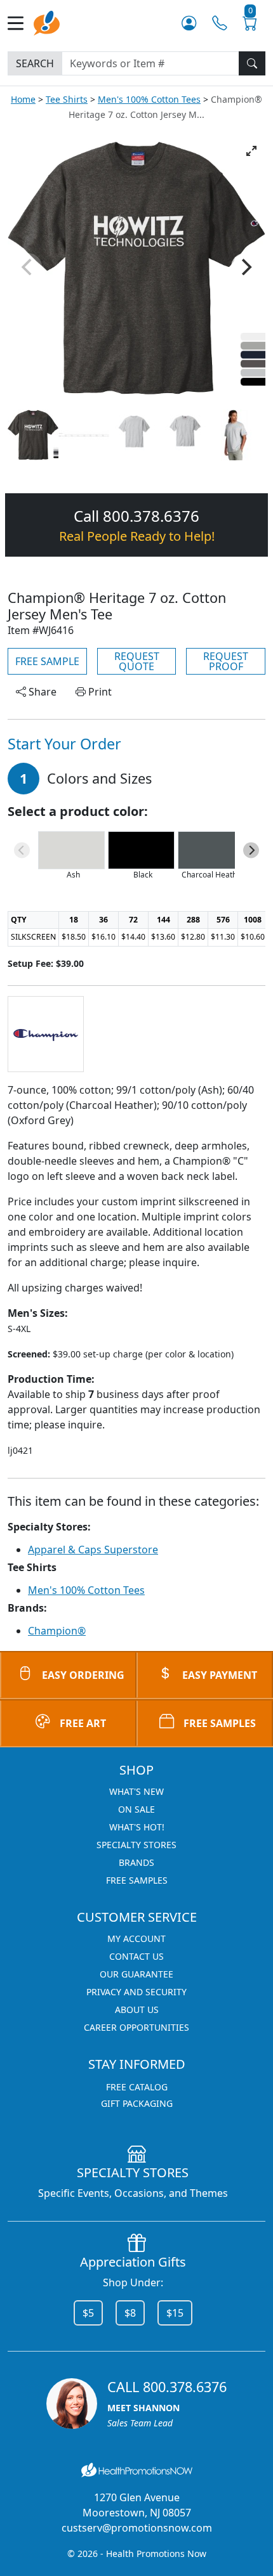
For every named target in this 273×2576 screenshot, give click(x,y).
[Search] (252, 63)
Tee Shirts (67, 99)
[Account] (189, 23)
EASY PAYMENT (220, 1675)
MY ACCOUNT (136, 1938)
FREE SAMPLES (220, 1723)
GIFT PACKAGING (137, 2103)
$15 (175, 2313)
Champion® (57, 1631)
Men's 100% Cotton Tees (149, 99)
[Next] (245, 267)
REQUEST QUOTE (137, 661)
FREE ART (83, 1723)
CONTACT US (136, 1956)
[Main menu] (21, 23)
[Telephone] (219, 23)
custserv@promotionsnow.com (137, 2528)
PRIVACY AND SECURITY (136, 1992)
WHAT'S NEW (136, 1791)
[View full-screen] (251, 151)
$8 (130, 2313)
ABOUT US (137, 2010)
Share (41, 692)
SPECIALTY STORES (136, 1845)
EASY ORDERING (83, 1675)
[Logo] (47, 22)
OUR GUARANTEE (136, 1974)
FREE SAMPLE (47, 661)
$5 (88, 2313)
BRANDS (136, 1862)
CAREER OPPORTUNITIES (136, 2027)
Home (23, 99)
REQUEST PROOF (226, 661)
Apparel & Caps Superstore (93, 1550)
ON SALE (136, 1809)
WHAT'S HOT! (137, 1827)
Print (99, 692)
